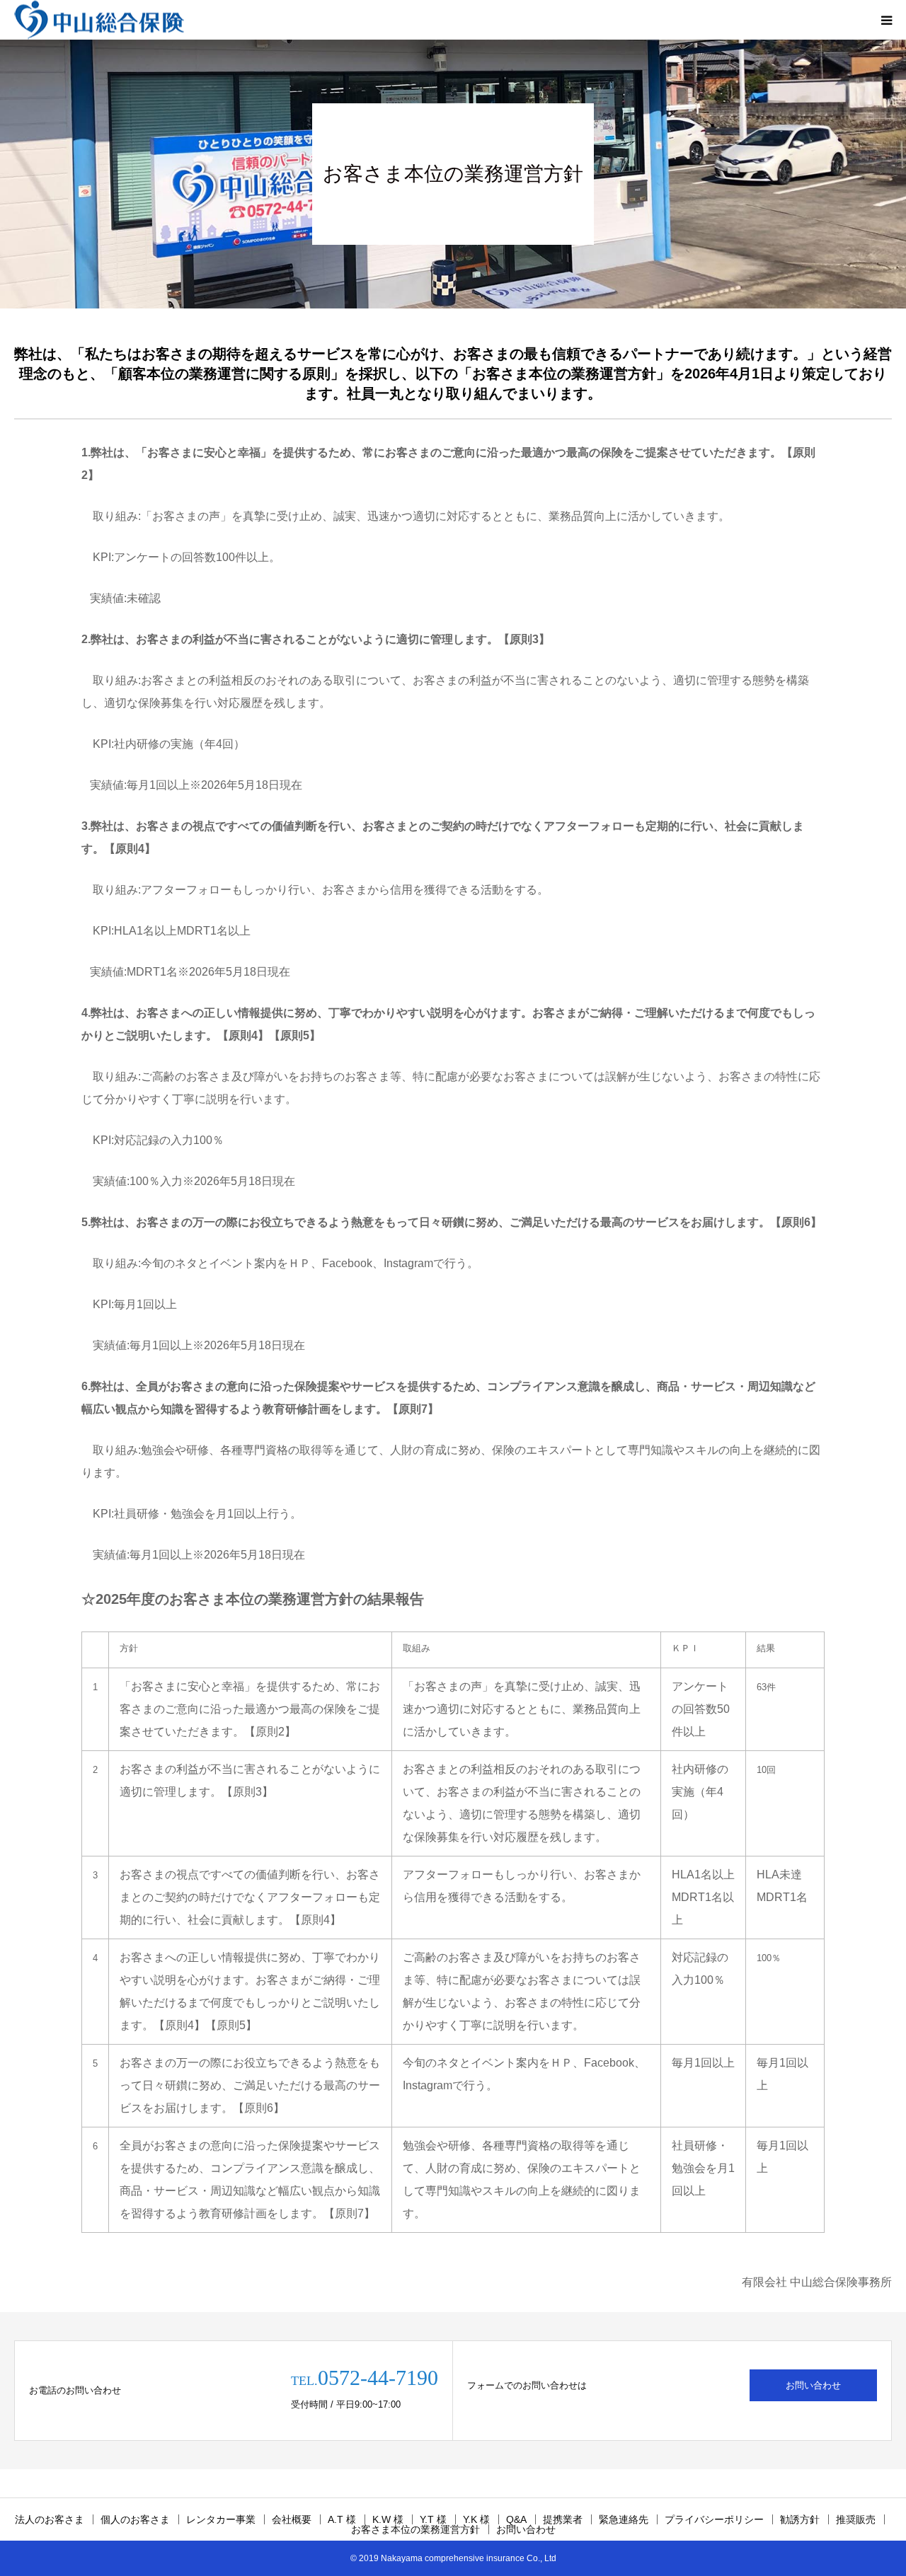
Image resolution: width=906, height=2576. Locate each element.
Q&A (516, 2519)
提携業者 (563, 2519)
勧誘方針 (800, 2519)
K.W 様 (388, 2519)
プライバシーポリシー (714, 2519)
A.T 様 (342, 2519)
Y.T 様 (433, 2519)
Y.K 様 (476, 2519)
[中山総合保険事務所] (99, 20)
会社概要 (292, 2519)
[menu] (886, 20)
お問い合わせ (813, 2385)
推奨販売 (856, 2519)
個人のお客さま (135, 2519)
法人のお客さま (50, 2519)
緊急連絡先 (624, 2519)
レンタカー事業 (221, 2519)
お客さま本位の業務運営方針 (415, 2529)
